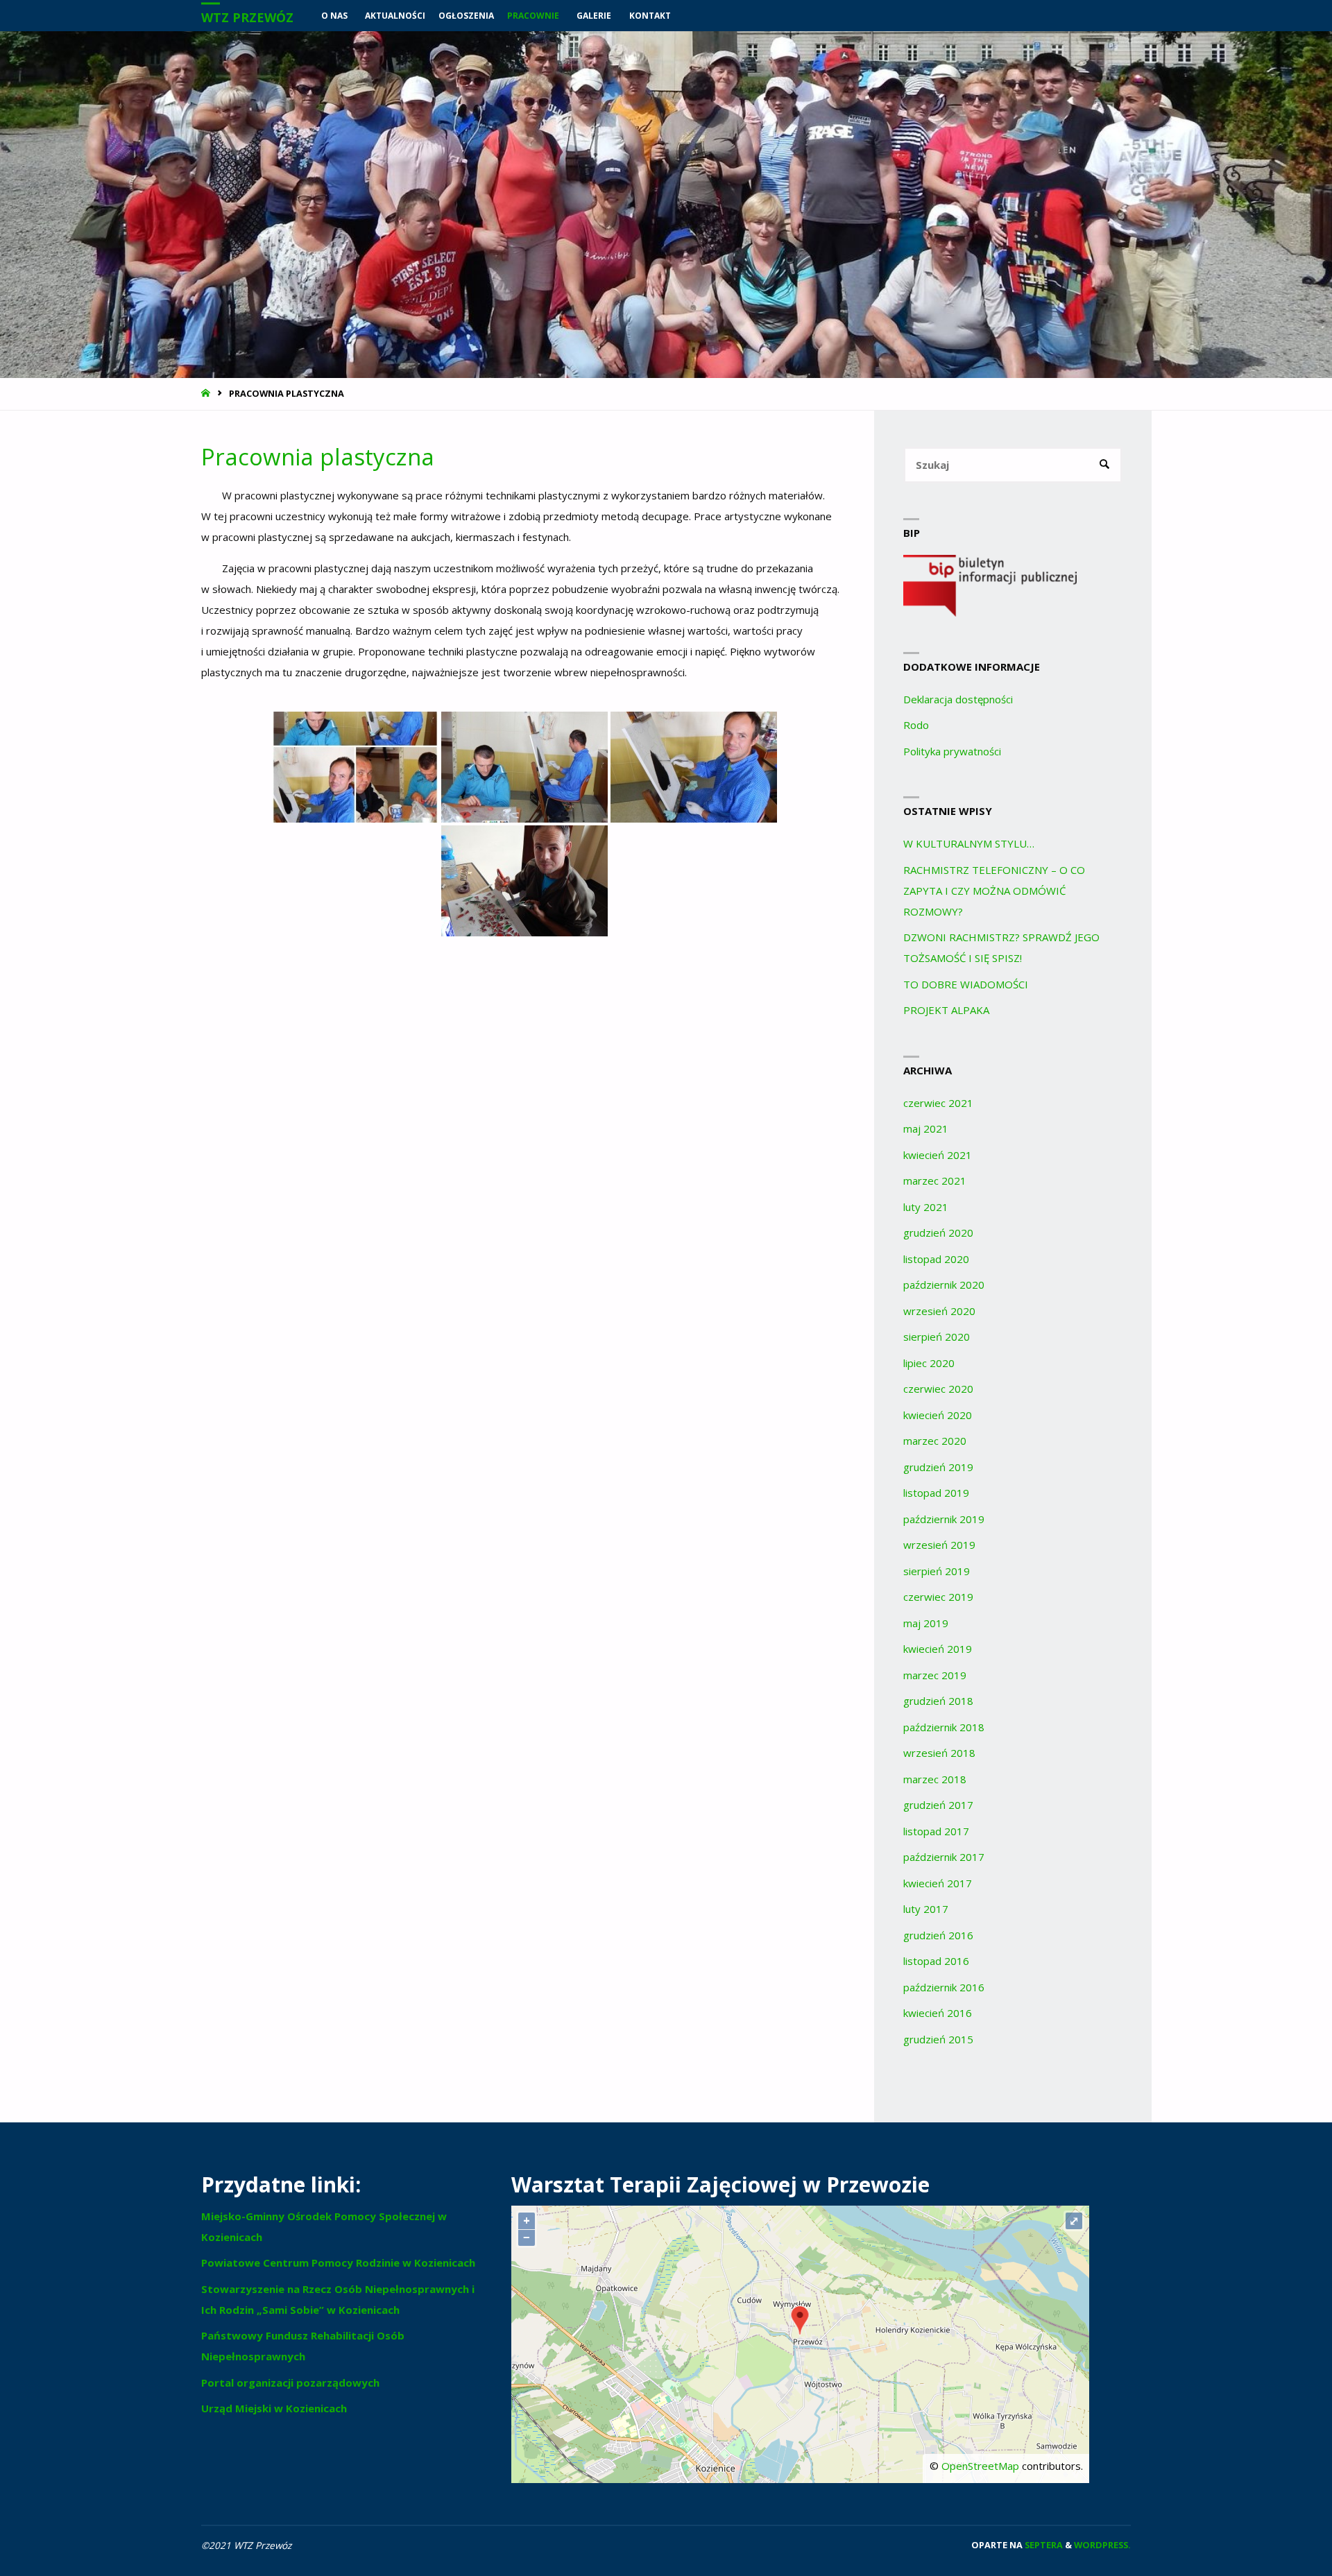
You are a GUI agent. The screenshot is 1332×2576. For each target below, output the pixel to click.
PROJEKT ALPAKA (946, 1010)
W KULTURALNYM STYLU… (969, 843)
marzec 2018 (935, 1779)
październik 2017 (944, 1857)
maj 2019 (926, 1623)
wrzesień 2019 (939, 1545)
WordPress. (1102, 2545)
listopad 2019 (936, 1493)
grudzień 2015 (938, 2039)
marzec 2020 (935, 1441)
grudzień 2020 (938, 1233)
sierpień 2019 (937, 1571)
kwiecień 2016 (938, 2013)
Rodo (916, 725)
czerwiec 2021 (938, 1103)
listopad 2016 (936, 1961)
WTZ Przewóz (247, 17)
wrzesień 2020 (939, 1311)
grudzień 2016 (938, 1935)
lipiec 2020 (929, 1363)
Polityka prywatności (952, 751)
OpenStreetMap (980, 2466)
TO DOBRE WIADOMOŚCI (966, 984)
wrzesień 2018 (939, 1753)
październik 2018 (944, 1727)
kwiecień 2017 (938, 1883)
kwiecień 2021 (938, 1155)
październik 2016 (944, 1987)
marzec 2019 (935, 1675)
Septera (1043, 2545)
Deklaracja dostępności (958, 699)
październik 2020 (944, 1285)
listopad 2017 (936, 1831)
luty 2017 (926, 1909)
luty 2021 (926, 1207)
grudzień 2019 (938, 1467)
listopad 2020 (936, 1259)
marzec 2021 (935, 1180)
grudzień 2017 (938, 1805)
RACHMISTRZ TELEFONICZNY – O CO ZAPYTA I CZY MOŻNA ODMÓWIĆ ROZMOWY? (994, 891)
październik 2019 (944, 1519)
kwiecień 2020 (938, 1415)
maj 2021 (926, 1128)
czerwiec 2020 (938, 1389)
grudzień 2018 (938, 1701)
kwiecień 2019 (938, 1649)
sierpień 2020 (937, 1337)
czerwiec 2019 (938, 1597)
